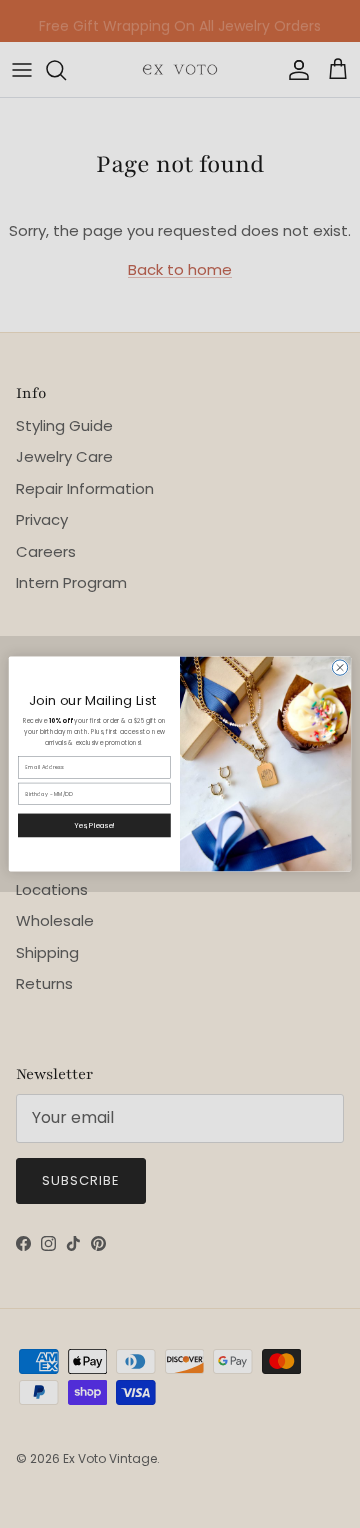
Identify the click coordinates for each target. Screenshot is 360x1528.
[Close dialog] (339, 667)
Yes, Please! (94, 825)
